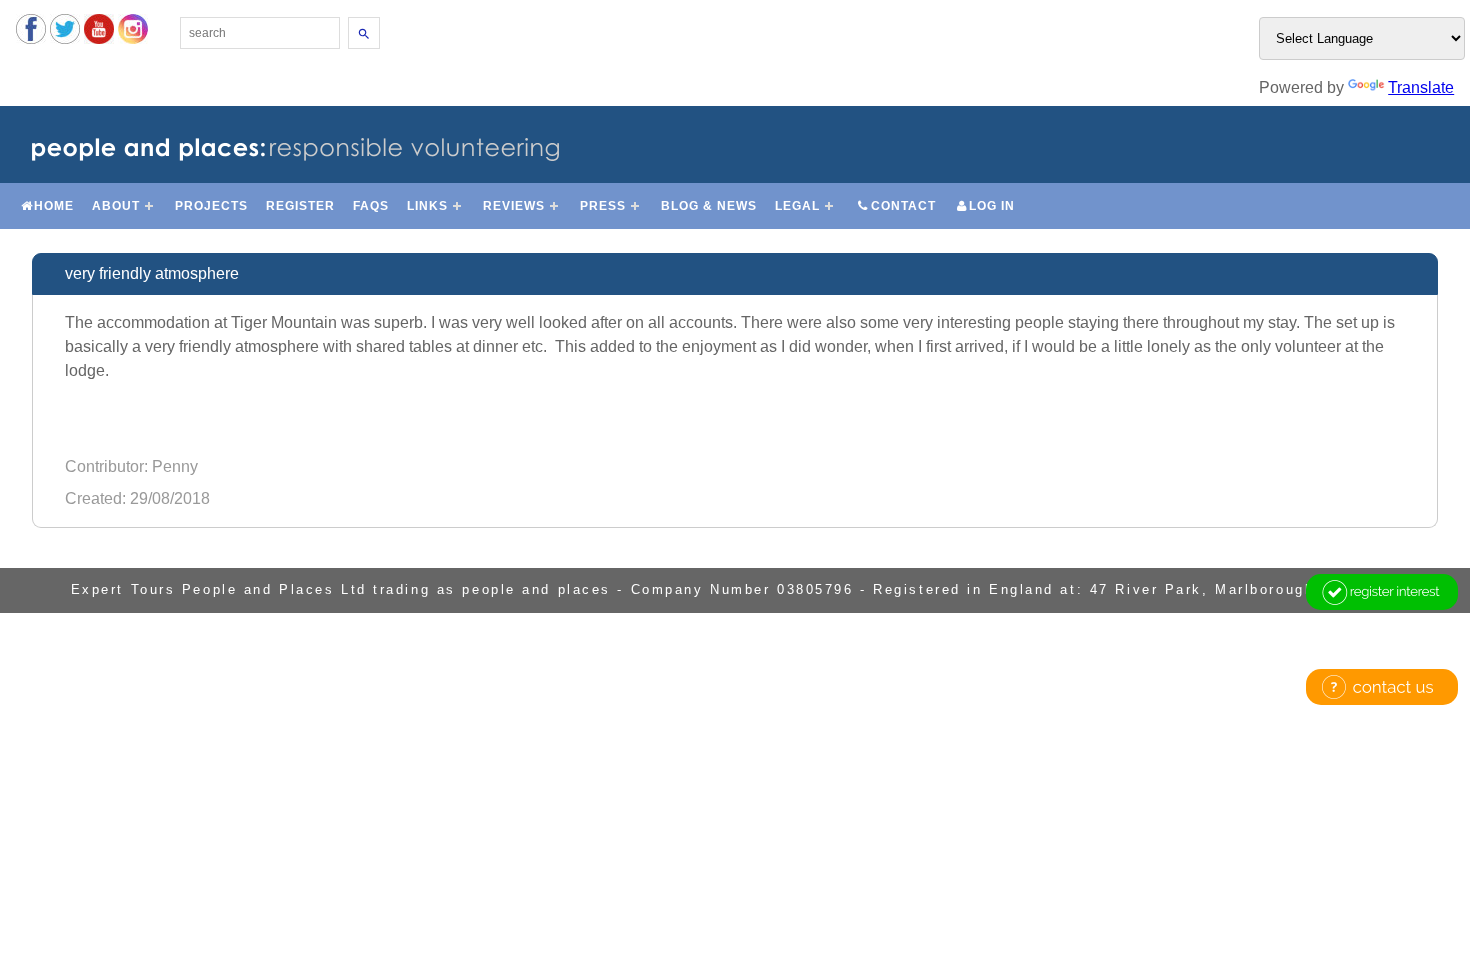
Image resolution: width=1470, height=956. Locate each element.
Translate (1421, 87)
